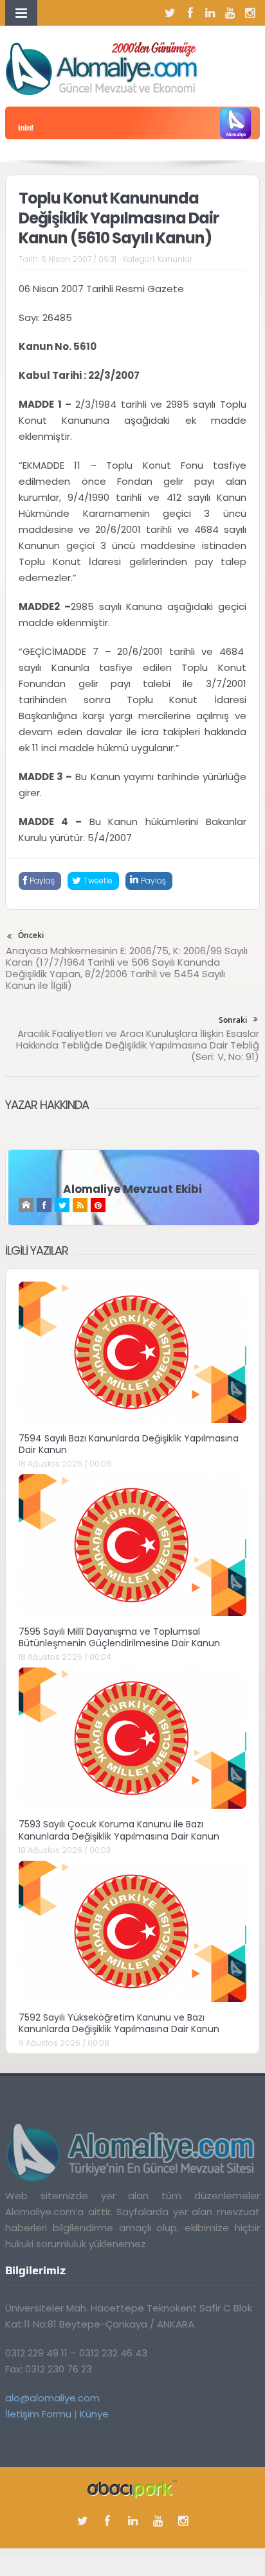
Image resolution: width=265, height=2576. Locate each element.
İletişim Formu (38, 2414)
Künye (94, 2414)
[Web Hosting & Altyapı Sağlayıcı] (132, 2488)
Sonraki (233, 1020)
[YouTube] (230, 13)
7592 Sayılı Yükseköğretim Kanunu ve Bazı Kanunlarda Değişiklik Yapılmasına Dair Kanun (119, 2023)
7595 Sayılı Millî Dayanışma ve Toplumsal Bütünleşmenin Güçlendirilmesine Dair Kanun (119, 1637)
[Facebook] (190, 13)
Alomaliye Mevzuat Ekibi (132, 1189)
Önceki (31, 935)
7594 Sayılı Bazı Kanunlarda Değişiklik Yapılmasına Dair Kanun (129, 1444)
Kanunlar (175, 259)
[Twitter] (170, 13)
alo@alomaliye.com (52, 2398)
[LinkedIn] (210, 13)
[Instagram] (250, 13)
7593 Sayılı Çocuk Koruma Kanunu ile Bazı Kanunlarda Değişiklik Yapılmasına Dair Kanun (119, 1830)
